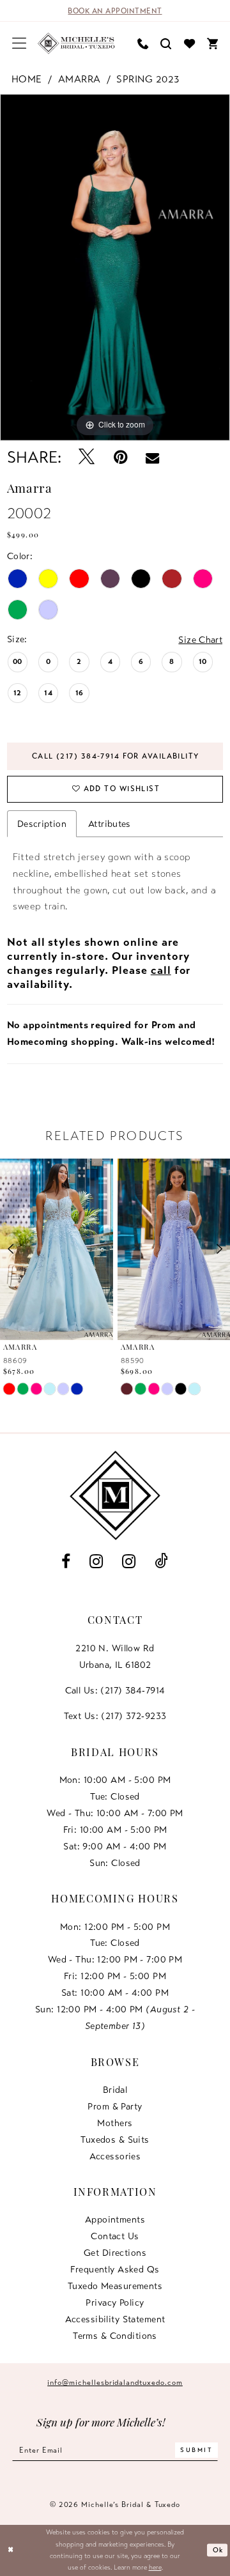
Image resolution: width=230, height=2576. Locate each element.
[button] (19, 43)
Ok (218, 2550)
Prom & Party (115, 2106)
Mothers (115, 2123)
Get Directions (115, 2253)
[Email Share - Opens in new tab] (152, 458)
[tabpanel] (115, 267)
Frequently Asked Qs (115, 2269)
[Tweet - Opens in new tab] (87, 458)
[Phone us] (143, 43)
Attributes (110, 824)
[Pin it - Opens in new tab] (120, 458)
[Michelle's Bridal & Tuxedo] (77, 43)
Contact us (115, 2236)
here (155, 2567)
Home (27, 79)
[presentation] (57, 1249)
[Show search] (166, 43)
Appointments (115, 2219)
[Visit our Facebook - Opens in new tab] (66, 1562)
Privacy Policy (115, 2302)
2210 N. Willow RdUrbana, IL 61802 (115, 1656)
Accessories (115, 2156)
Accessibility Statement (115, 2319)
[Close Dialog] (11, 2550)
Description (42, 824)
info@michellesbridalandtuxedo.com (115, 2382)
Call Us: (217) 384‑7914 (115, 1690)
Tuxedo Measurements (115, 2286)
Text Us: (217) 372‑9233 (115, 1716)
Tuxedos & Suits (115, 2140)
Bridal (115, 2090)
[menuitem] (19, 43)
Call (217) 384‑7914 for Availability (116, 756)
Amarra (80, 79)
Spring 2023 (148, 79)
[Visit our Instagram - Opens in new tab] (96, 1562)
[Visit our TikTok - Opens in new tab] (162, 1562)
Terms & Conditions (115, 2336)
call (161, 970)
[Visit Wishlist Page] (189, 43)
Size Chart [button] (200, 640)
